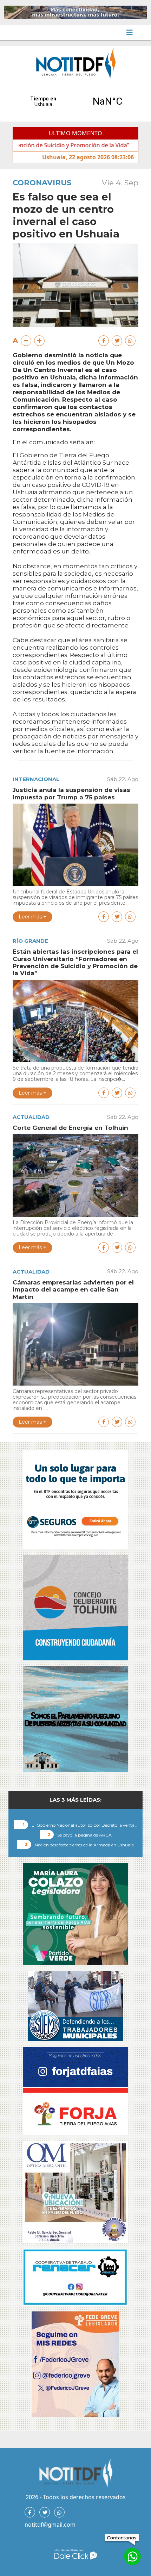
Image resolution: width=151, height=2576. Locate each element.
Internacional (36, 779)
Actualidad (31, 1117)
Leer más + (32, 917)
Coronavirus (42, 183)
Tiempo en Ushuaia (75, 101)
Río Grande (30, 941)
